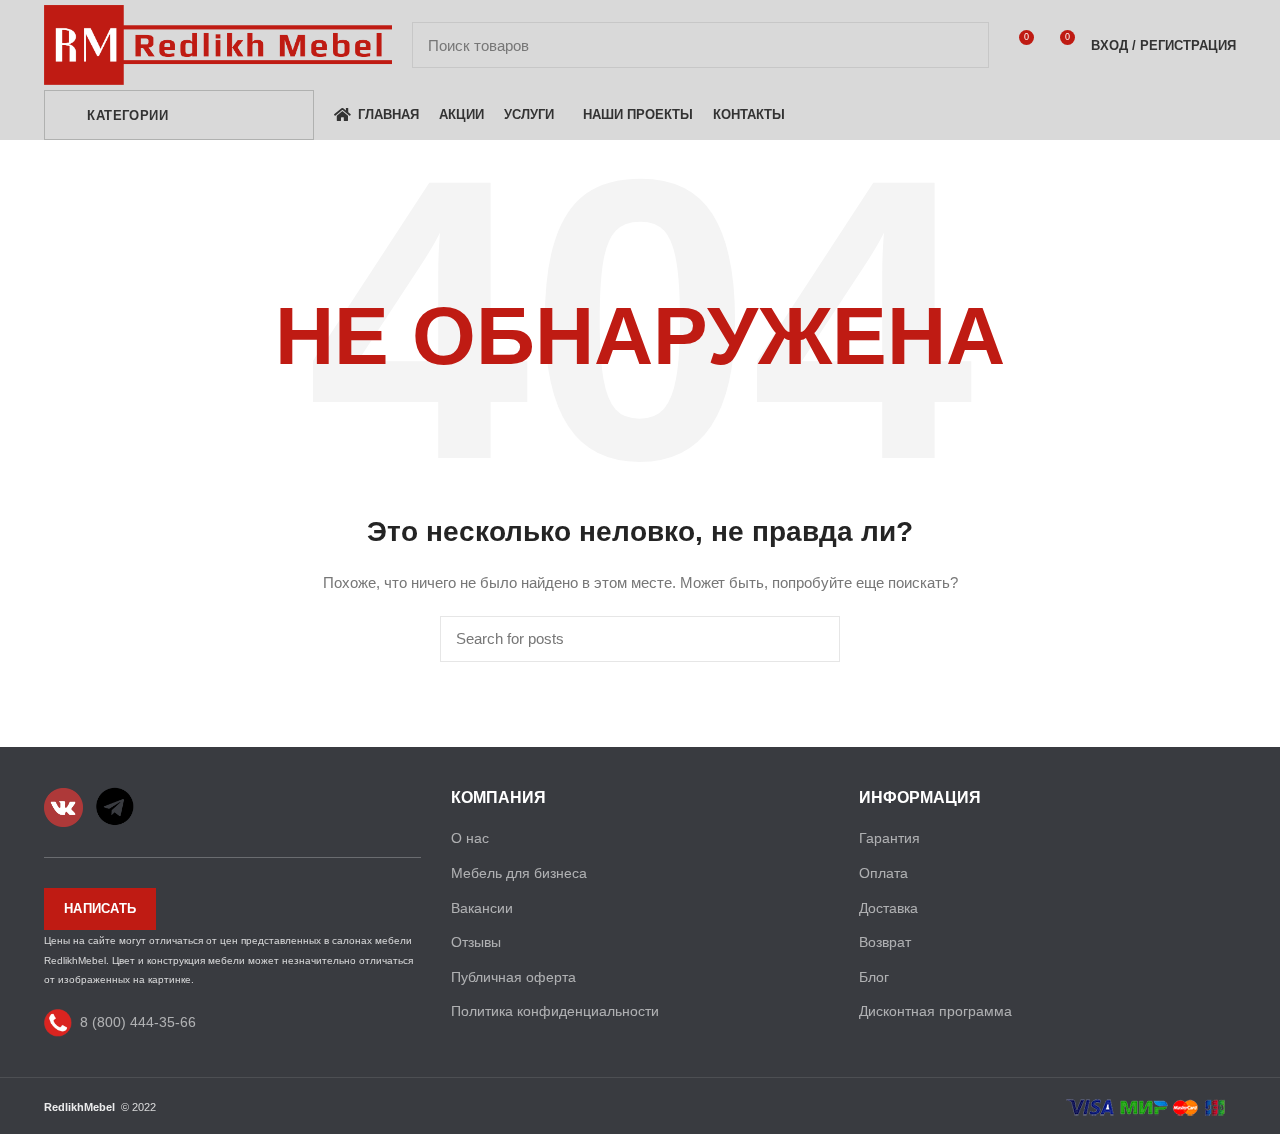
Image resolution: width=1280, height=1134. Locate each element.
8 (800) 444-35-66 (138, 1021)
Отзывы (476, 942)
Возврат (885, 942)
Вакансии (482, 908)
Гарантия (889, 838)
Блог (874, 977)
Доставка (888, 908)
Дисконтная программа (935, 1011)
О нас (470, 838)
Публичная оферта (513, 977)
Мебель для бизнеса (519, 873)
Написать (100, 908)
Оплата (883, 873)
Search (962, 45)
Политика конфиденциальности (555, 1011)
